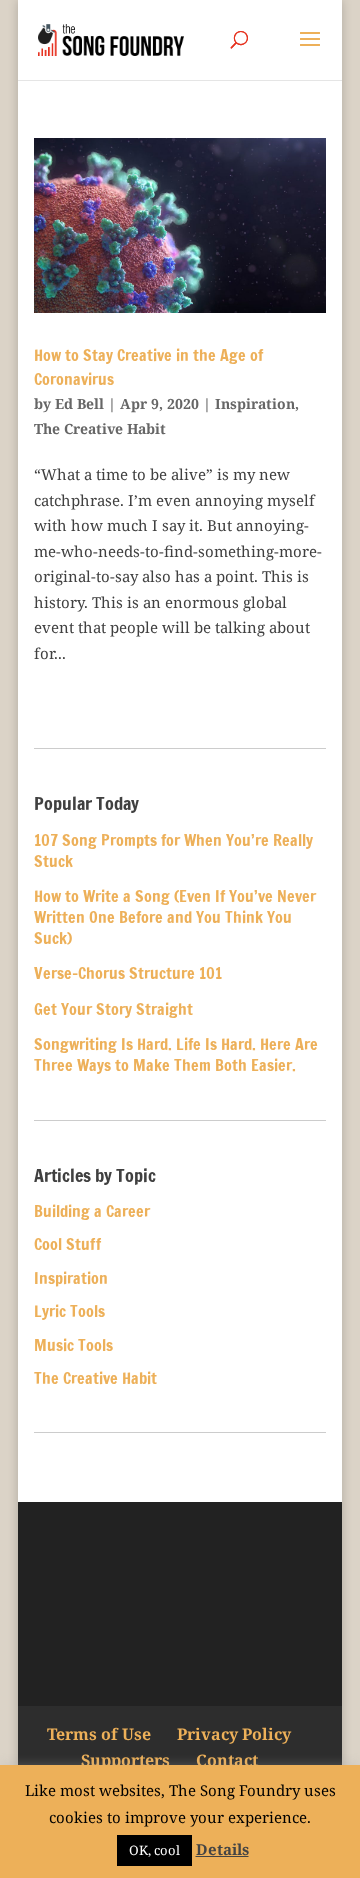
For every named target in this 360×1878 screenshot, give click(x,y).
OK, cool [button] (154, 1850)
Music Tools (73, 1345)
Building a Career (92, 1211)
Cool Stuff (67, 1244)
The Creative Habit (100, 428)
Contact (227, 1760)
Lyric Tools (69, 1311)
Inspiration (255, 403)
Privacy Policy (234, 1734)
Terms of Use (99, 1734)
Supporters (125, 1760)
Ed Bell (79, 403)
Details (222, 1849)
